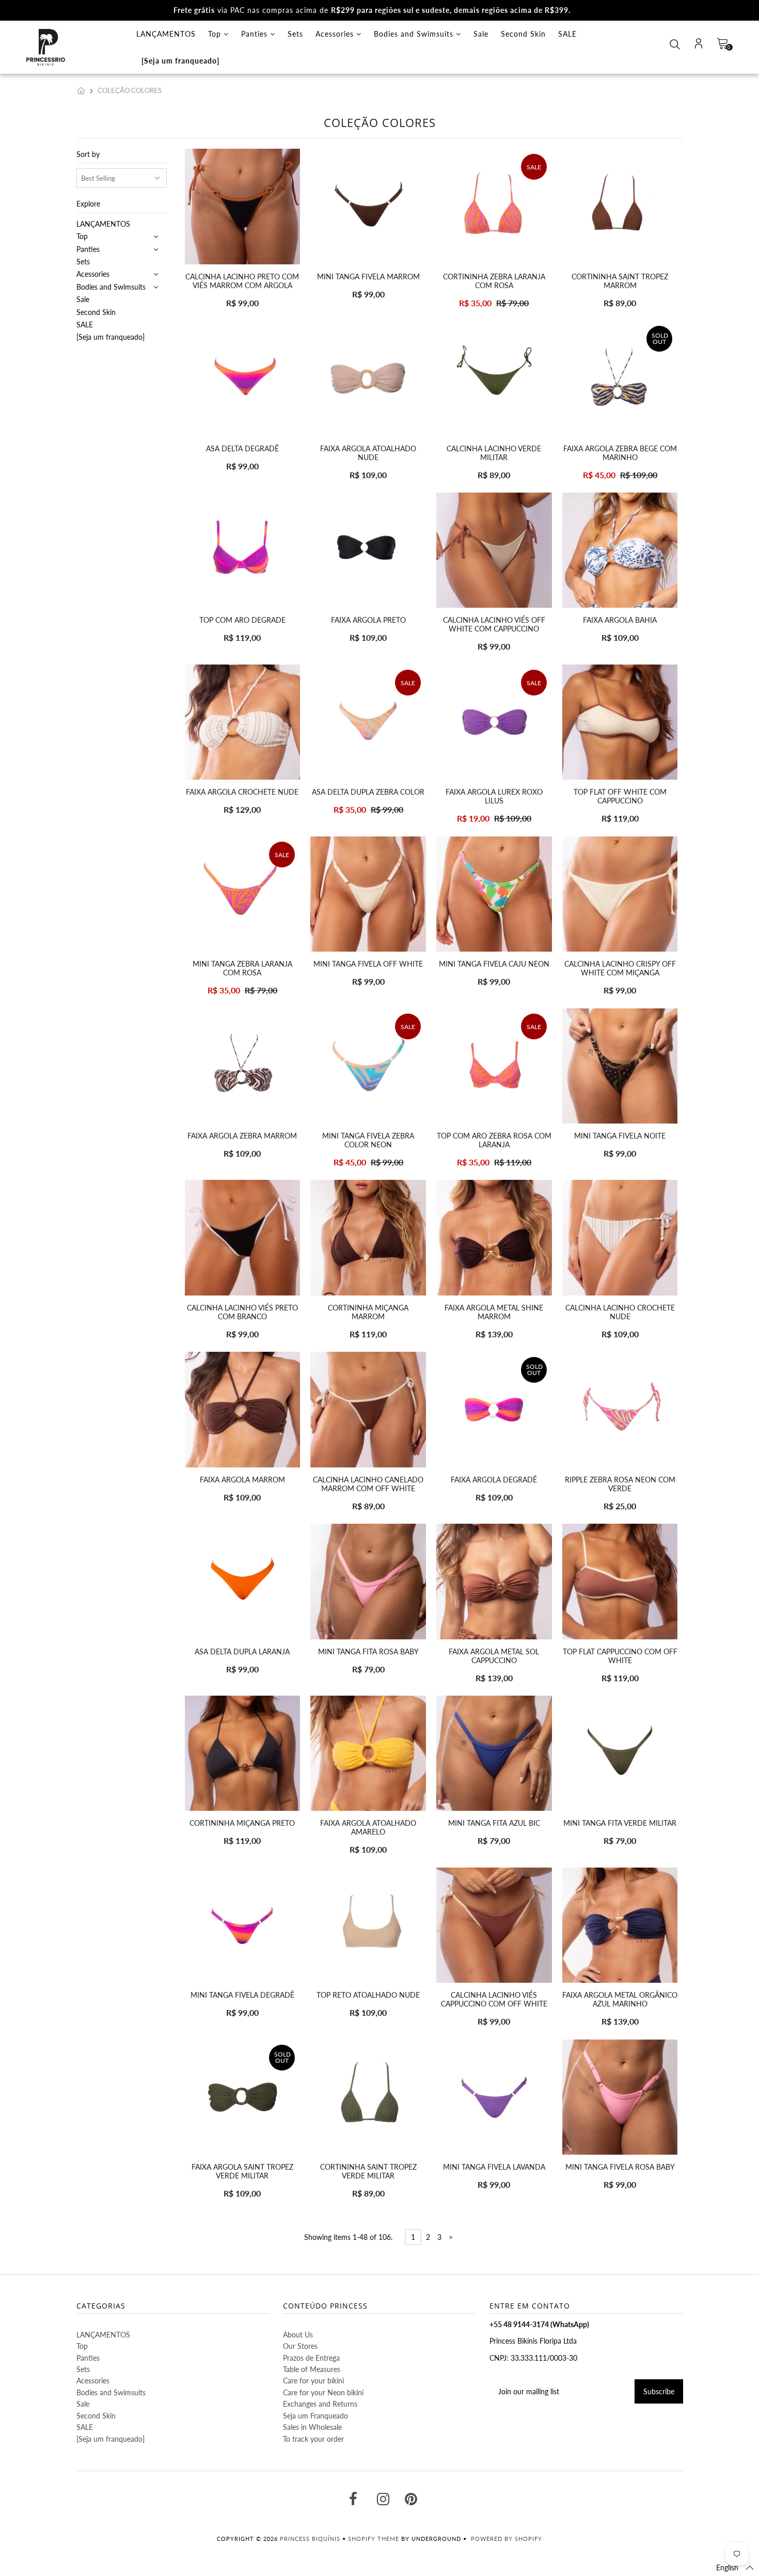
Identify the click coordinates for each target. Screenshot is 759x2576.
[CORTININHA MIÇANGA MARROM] (368, 1237)
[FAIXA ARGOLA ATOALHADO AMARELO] (368, 1753)
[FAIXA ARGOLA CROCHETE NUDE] (242, 722)
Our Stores (300, 2346)
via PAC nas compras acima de (372, 10)
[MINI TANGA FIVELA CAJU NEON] (494, 894)
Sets (295, 34)
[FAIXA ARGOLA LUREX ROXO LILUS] (494, 722)
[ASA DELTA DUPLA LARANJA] (242, 1581)
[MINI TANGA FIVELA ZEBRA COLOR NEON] (368, 1066)
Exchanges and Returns (320, 2404)
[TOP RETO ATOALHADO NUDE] (368, 1925)
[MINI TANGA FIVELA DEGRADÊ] (242, 1925)
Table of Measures (312, 2369)
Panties (256, 34)
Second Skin (523, 34)
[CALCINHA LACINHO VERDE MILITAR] (494, 378)
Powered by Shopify (507, 2539)
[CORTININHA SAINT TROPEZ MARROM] (620, 206)
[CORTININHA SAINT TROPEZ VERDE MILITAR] (368, 2097)
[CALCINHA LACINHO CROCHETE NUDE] (620, 1237)
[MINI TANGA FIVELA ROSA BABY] (620, 2097)
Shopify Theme (374, 2539)
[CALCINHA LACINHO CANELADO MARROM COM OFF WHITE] (368, 1409)
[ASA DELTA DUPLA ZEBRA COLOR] (368, 722)
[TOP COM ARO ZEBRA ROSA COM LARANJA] (494, 1066)
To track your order (313, 2439)
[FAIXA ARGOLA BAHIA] (620, 550)
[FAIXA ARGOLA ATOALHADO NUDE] (368, 378)
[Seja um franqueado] (180, 61)
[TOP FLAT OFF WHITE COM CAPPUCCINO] (620, 722)
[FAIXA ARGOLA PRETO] (368, 550)
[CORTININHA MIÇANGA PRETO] (242, 1753)
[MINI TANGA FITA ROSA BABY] (368, 1581)
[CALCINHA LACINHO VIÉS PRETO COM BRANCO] (242, 1237)
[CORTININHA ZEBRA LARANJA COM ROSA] (494, 206)
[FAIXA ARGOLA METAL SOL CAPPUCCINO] (494, 1581)
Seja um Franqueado (315, 2416)
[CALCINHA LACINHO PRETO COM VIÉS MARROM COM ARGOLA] (242, 206)
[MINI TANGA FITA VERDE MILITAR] (620, 1753)
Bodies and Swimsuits (415, 34)
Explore (88, 204)
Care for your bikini (313, 2381)
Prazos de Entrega (311, 2358)
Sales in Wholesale (312, 2427)
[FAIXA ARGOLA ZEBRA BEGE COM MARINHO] (620, 378)
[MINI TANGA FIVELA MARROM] (368, 206)
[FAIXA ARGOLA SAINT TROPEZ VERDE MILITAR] (242, 2097)
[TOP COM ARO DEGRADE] (242, 550)
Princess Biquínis (310, 2539)
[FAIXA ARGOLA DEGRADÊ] (494, 1409)
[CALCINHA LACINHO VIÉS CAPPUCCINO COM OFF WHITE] (494, 1925)
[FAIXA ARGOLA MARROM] (242, 1409)
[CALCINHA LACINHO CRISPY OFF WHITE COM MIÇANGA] (620, 894)
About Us (298, 2335)
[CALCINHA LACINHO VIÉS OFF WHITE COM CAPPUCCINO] (494, 550)
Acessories (336, 34)
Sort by (88, 154)
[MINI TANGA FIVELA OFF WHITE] (368, 894)
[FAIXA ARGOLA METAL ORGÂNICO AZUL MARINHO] (620, 1925)
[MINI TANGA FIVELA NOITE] (620, 1066)
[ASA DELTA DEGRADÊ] (242, 378)
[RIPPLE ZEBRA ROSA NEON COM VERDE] (620, 1409)
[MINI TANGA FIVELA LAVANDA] (494, 2097)
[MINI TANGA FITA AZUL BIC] (494, 1753)
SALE (567, 34)
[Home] (83, 90)
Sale (481, 34)
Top (216, 34)
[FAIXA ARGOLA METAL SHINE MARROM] (494, 1237)
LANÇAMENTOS (166, 34)
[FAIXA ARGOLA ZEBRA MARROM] (242, 1066)
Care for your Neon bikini (323, 2392)
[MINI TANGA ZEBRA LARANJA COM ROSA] (242, 894)
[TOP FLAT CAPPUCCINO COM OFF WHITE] (620, 1581)
